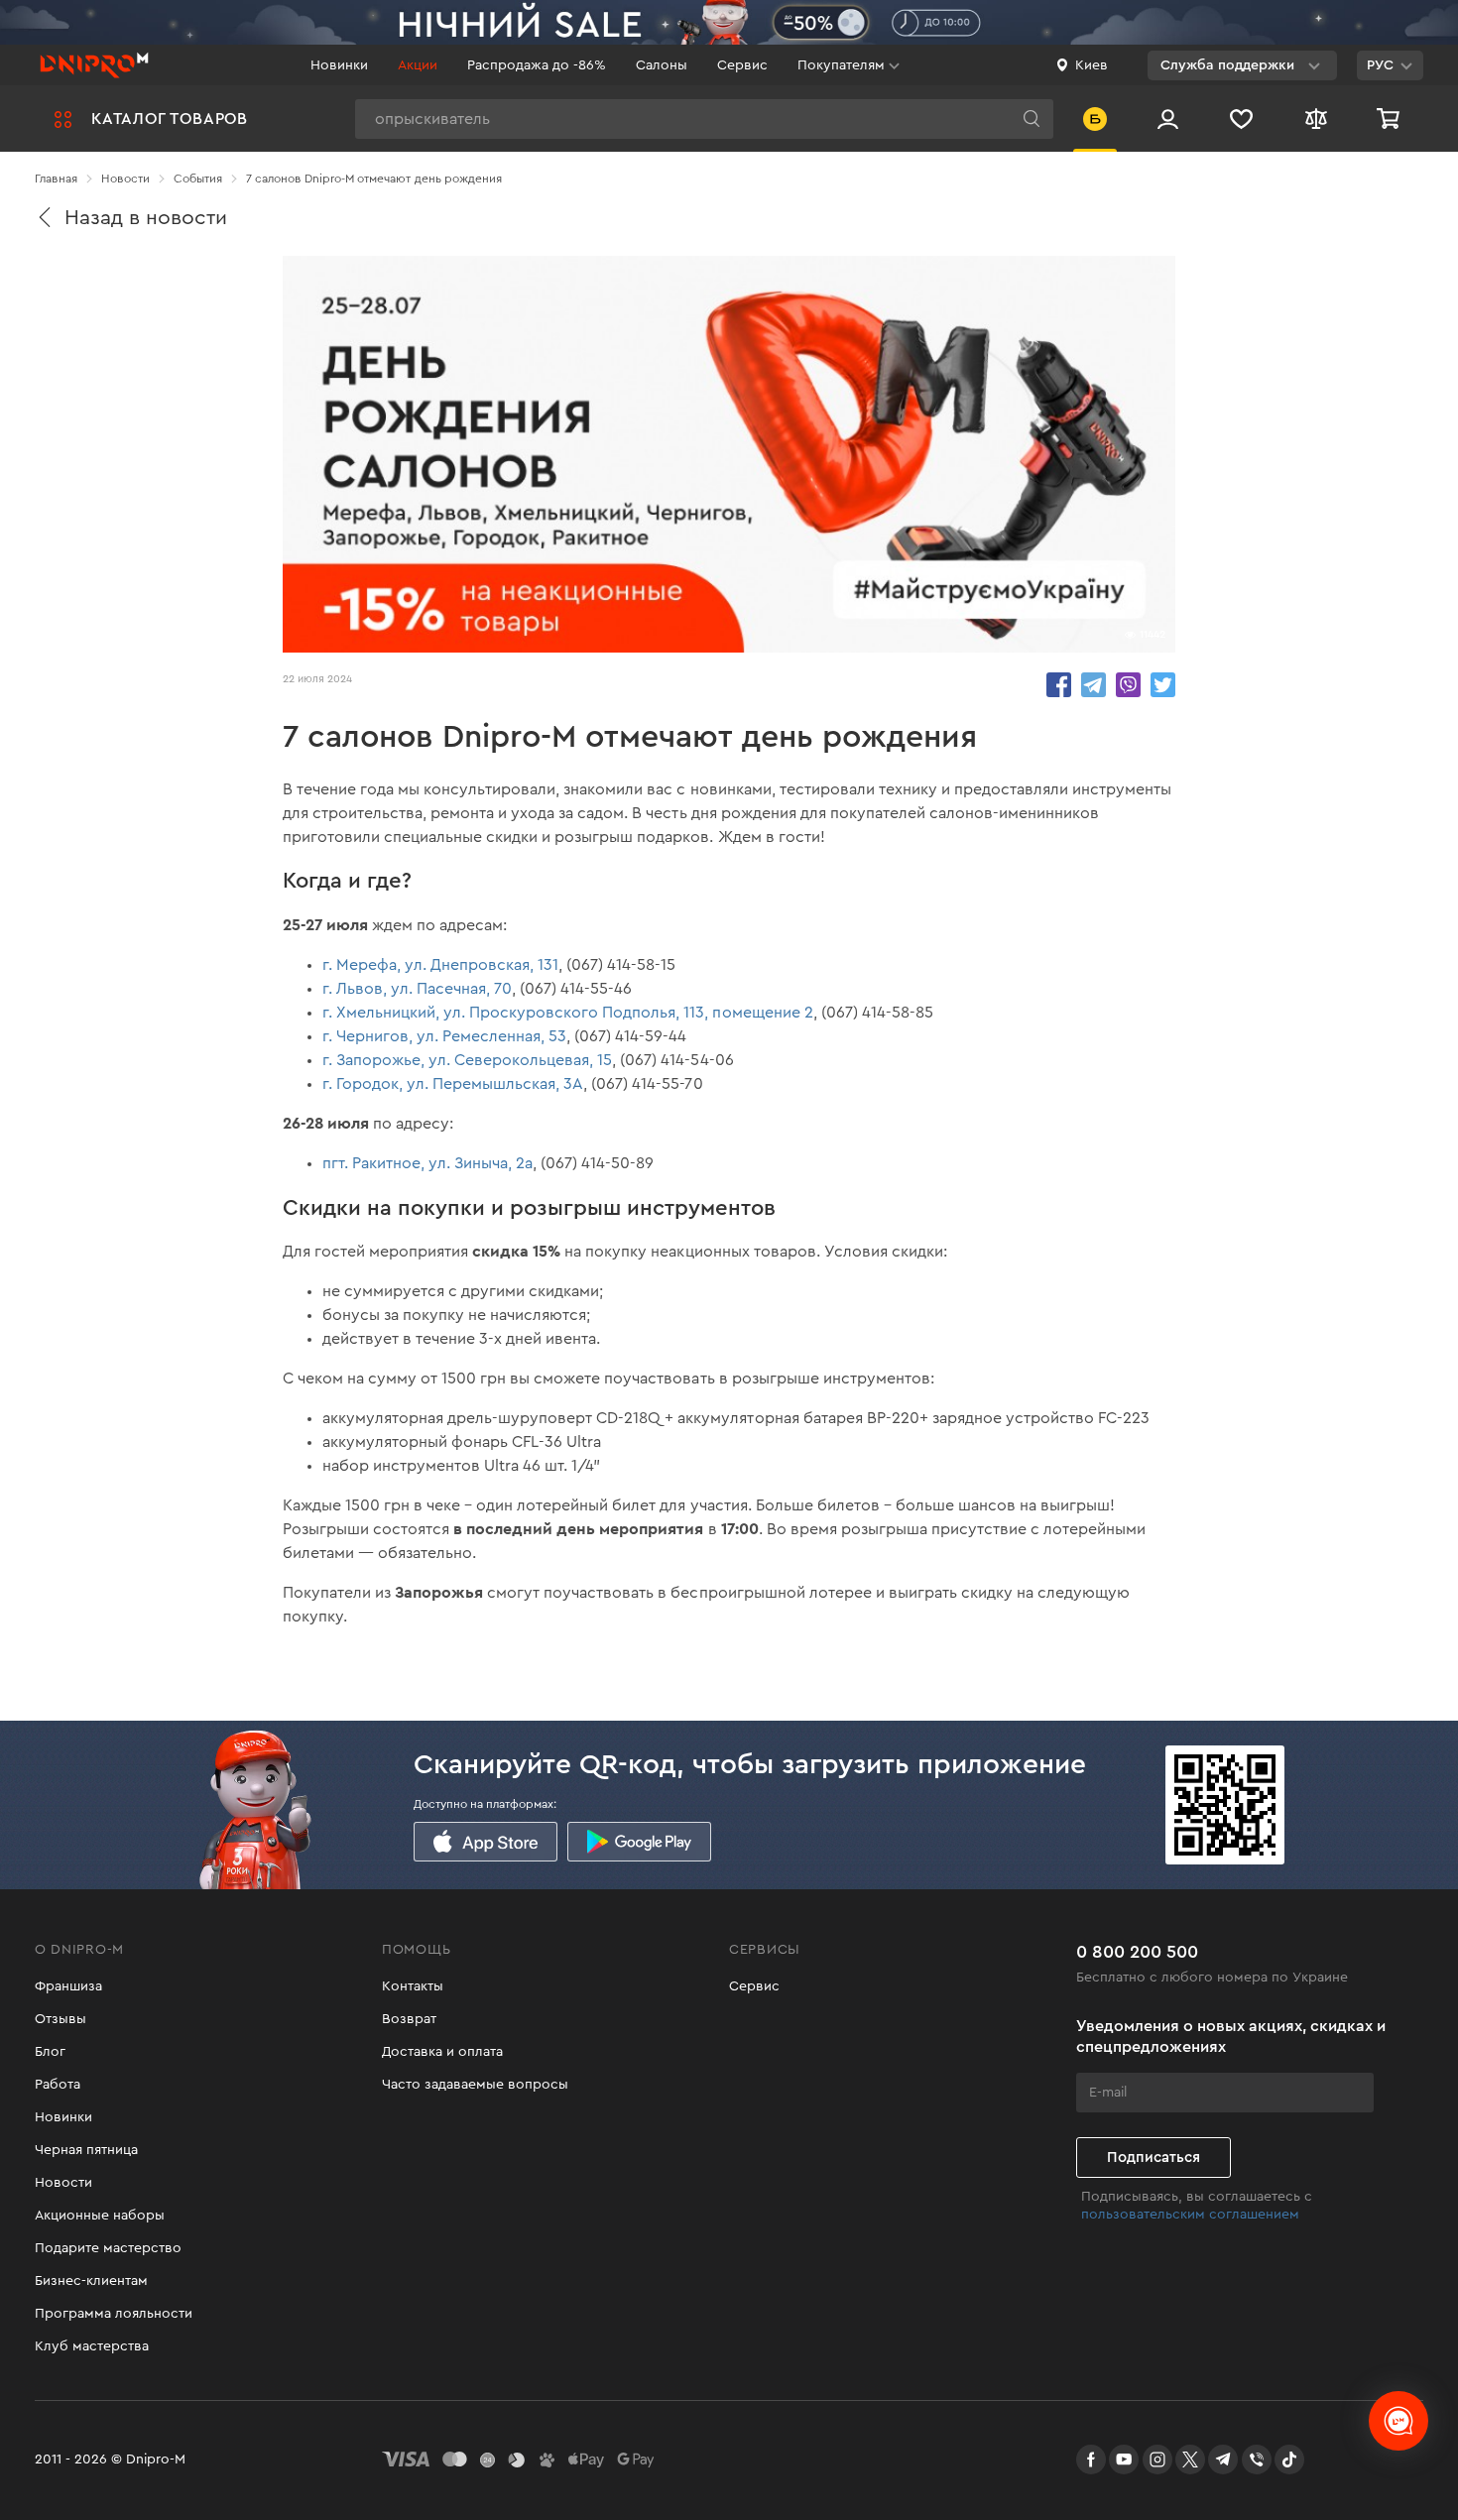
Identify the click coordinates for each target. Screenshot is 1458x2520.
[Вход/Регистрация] (1168, 119)
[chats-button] (1398, 2421)
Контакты (413, 1986)
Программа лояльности (114, 2314)
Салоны (662, 65)
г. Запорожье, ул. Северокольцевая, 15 (467, 1060)
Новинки (339, 65)
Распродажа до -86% (537, 65)
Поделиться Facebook (1059, 685)
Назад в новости (146, 218)
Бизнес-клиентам (91, 2281)
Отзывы (61, 2019)
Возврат (409, 2019)
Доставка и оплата (442, 2052)
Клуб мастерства (92, 2346)
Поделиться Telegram (1093, 685)
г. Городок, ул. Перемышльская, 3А (453, 1084)
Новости (63, 2183)
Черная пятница (86, 2150)
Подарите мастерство (108, 2248)
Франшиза (68, 1986)
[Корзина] (1391, 119)
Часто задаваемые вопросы (475, 2085)
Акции (418, 65)
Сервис (742, 65)
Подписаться (1154, 2158)
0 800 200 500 (1137, 1952)
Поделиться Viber (1128, 685)
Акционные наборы (100, 2216)
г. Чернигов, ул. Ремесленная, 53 (444, 1036)
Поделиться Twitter (1163, 685)
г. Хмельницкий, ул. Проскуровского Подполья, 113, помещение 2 (568, 1013)
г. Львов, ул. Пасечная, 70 (417, 989)
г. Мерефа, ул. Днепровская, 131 (440, 965)
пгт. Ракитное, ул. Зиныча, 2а (427, 1163)
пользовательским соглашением (1190, 2215)
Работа (58, 2085)
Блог (50, 2052)
